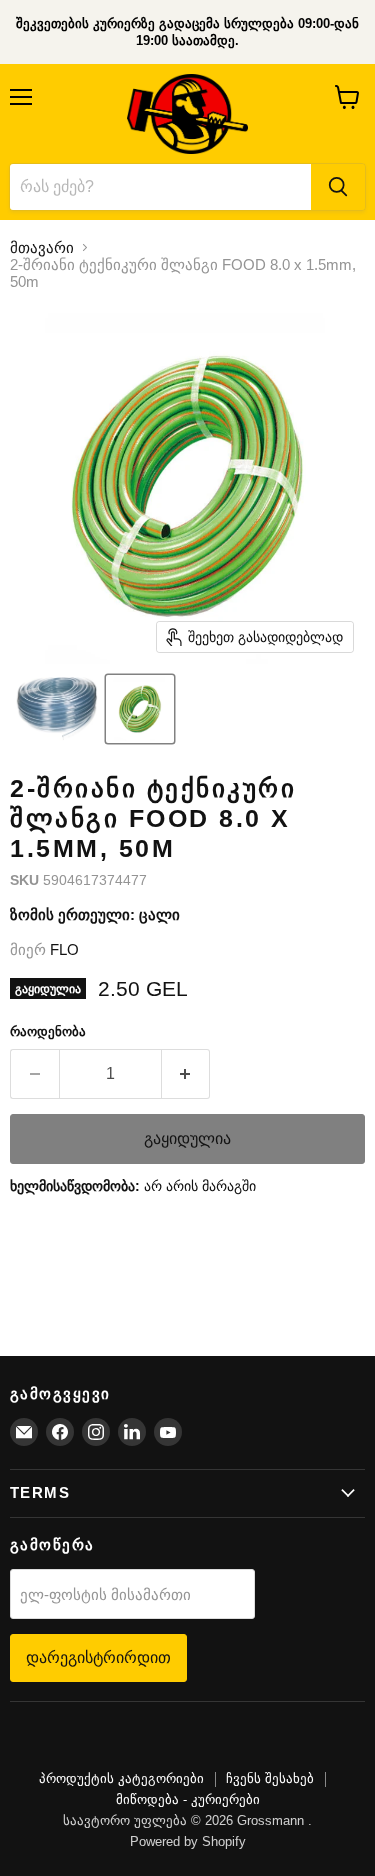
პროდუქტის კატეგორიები (121, 1778)
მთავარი (42, 247)
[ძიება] (338, 187)
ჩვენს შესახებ (270, 1778)
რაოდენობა (48, 1031)
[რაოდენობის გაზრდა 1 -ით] (186, 1074)
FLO (64, 949)
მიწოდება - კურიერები (188, 1799)
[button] (56, 709)
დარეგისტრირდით (98, 1657)
